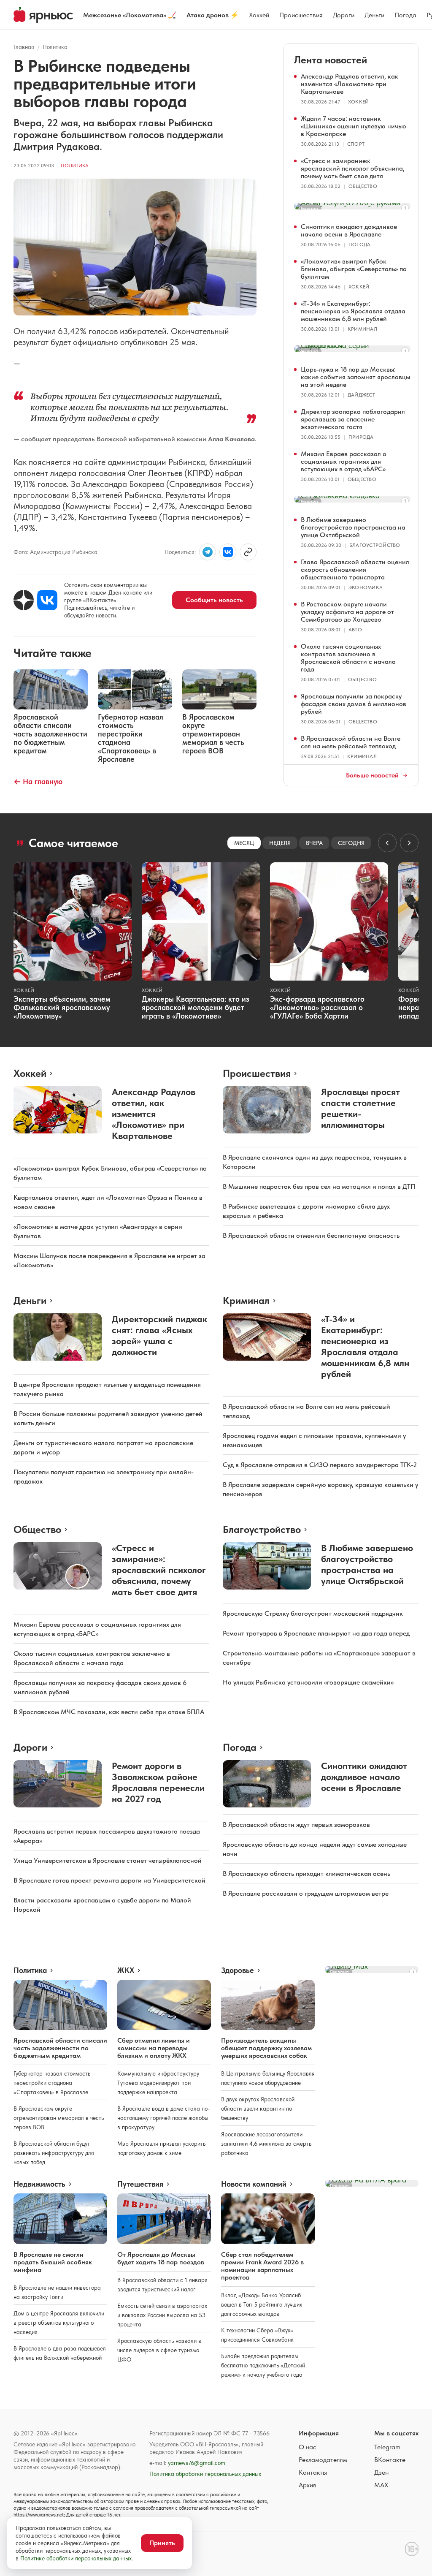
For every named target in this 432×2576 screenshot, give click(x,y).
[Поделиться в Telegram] (208, 552)
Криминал (362, 329)
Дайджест (361, 395)
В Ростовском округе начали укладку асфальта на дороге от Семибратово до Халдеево (347, 612)
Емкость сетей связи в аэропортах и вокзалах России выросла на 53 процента (162, 2315)
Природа (361, 437)
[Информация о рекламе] (405, 208)
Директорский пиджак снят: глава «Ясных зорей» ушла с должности (159, 1335)
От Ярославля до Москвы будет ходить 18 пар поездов (161, 2258)
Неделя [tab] (280, 843)
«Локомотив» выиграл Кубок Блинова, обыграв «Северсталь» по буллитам (354, 269)
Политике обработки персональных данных (76, 2558)
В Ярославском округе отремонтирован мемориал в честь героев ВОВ (59, 2118)
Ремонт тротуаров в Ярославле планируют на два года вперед (316, 1633)
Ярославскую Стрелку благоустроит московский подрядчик (313, 1613)
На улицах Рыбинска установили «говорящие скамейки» (308, 1682)
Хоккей (259, 15)
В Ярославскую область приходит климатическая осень (306, 1874)
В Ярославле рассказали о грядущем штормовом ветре (306, 1893)
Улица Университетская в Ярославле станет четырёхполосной (108, 1860)
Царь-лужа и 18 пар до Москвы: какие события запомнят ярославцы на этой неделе (355, 377)
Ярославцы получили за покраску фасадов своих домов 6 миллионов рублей (354, 704)
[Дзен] (24, 600)
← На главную (38, 781)
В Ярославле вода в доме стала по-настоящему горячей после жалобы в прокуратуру (163, 2118)
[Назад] (387, 843)
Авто (355, 630)
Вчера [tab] (314, 843)
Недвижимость (39, 2184)
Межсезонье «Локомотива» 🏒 (130, 15)
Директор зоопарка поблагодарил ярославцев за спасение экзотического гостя (353, 419)
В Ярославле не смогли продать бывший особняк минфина (53, 2262)
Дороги (344, 15)
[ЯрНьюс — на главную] (43, 15)
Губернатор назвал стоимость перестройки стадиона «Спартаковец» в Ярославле (52, 2083)
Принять (162, 2543)
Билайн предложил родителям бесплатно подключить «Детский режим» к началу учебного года (263, 2365)
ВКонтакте (390, 2460)
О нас (308, 2447)
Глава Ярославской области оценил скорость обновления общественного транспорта (355, 569)
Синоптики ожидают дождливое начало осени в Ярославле (349, 230)
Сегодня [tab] (351, 843)
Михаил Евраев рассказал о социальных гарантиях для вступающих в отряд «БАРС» (344, 461)
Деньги (374, 15)
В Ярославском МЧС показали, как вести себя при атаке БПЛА (109, 1712)
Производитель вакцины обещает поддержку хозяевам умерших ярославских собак (266, 2048)
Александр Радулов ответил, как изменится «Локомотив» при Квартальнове (350, 84)
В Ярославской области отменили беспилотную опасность (311, 1235)
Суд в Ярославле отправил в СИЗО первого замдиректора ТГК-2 (320, 1465)
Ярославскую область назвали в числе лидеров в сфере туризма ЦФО (159, 2350)
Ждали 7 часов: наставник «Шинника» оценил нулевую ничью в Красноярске (354, 126)
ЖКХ (126, 1970)
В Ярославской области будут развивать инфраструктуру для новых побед (54, 2153)
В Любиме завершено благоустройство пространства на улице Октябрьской (353, 527)
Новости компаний (254, 2184)
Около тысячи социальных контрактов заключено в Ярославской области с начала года (348, 658)
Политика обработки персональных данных (205, 2474)
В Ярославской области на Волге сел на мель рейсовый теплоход (351, 742)
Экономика (366, 587)
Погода (405, 15)
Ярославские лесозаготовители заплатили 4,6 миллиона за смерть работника (266, 2144)
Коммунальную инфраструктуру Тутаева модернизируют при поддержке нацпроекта (158, 2083)
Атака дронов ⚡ (213, 15)
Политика (55, 47)
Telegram (387, 2447)
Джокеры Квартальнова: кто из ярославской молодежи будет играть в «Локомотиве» (196, 1007)
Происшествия (301, 15)
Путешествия (140, 2184)
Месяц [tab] (244, 843)
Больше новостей (372, 775)
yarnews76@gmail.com (197, 2463)
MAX (381, 2485)
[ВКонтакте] (47, 600)
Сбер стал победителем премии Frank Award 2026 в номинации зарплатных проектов (262, 2266)
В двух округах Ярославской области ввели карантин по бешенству (258, 2109)
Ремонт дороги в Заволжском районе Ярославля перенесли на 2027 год (158, 1782)
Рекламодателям (323, 2460)
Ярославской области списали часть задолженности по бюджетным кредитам (60, 2048)
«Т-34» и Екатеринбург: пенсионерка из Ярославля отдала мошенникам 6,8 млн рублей (353, 311)
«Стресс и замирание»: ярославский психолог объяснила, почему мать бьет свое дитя (353, 168)
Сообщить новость (214, 600)
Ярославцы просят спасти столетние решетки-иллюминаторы (360, 1108)
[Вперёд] (409, 843)
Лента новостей (331, 60)
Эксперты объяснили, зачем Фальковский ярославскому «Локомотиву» (62, 1007)
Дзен (381, 2472)
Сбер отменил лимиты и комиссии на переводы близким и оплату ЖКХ (154, 2048)
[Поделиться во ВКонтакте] (228, 552)
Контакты (313, 2472)
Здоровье (238, 1970)
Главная (24, 47)
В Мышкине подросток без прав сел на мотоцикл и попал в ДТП (319, 1186)
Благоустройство (375, 545)
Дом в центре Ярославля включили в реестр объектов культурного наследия (59, 2323)
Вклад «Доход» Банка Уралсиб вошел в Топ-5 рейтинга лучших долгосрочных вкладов (262, 2304)
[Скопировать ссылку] (248, 552)
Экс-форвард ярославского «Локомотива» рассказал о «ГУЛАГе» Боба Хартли (317, 1007)
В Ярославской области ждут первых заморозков (296, 1825)
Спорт (356, 144)
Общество (363, 186)
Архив (308, 2485)
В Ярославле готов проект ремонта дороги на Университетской (109, 1880)
